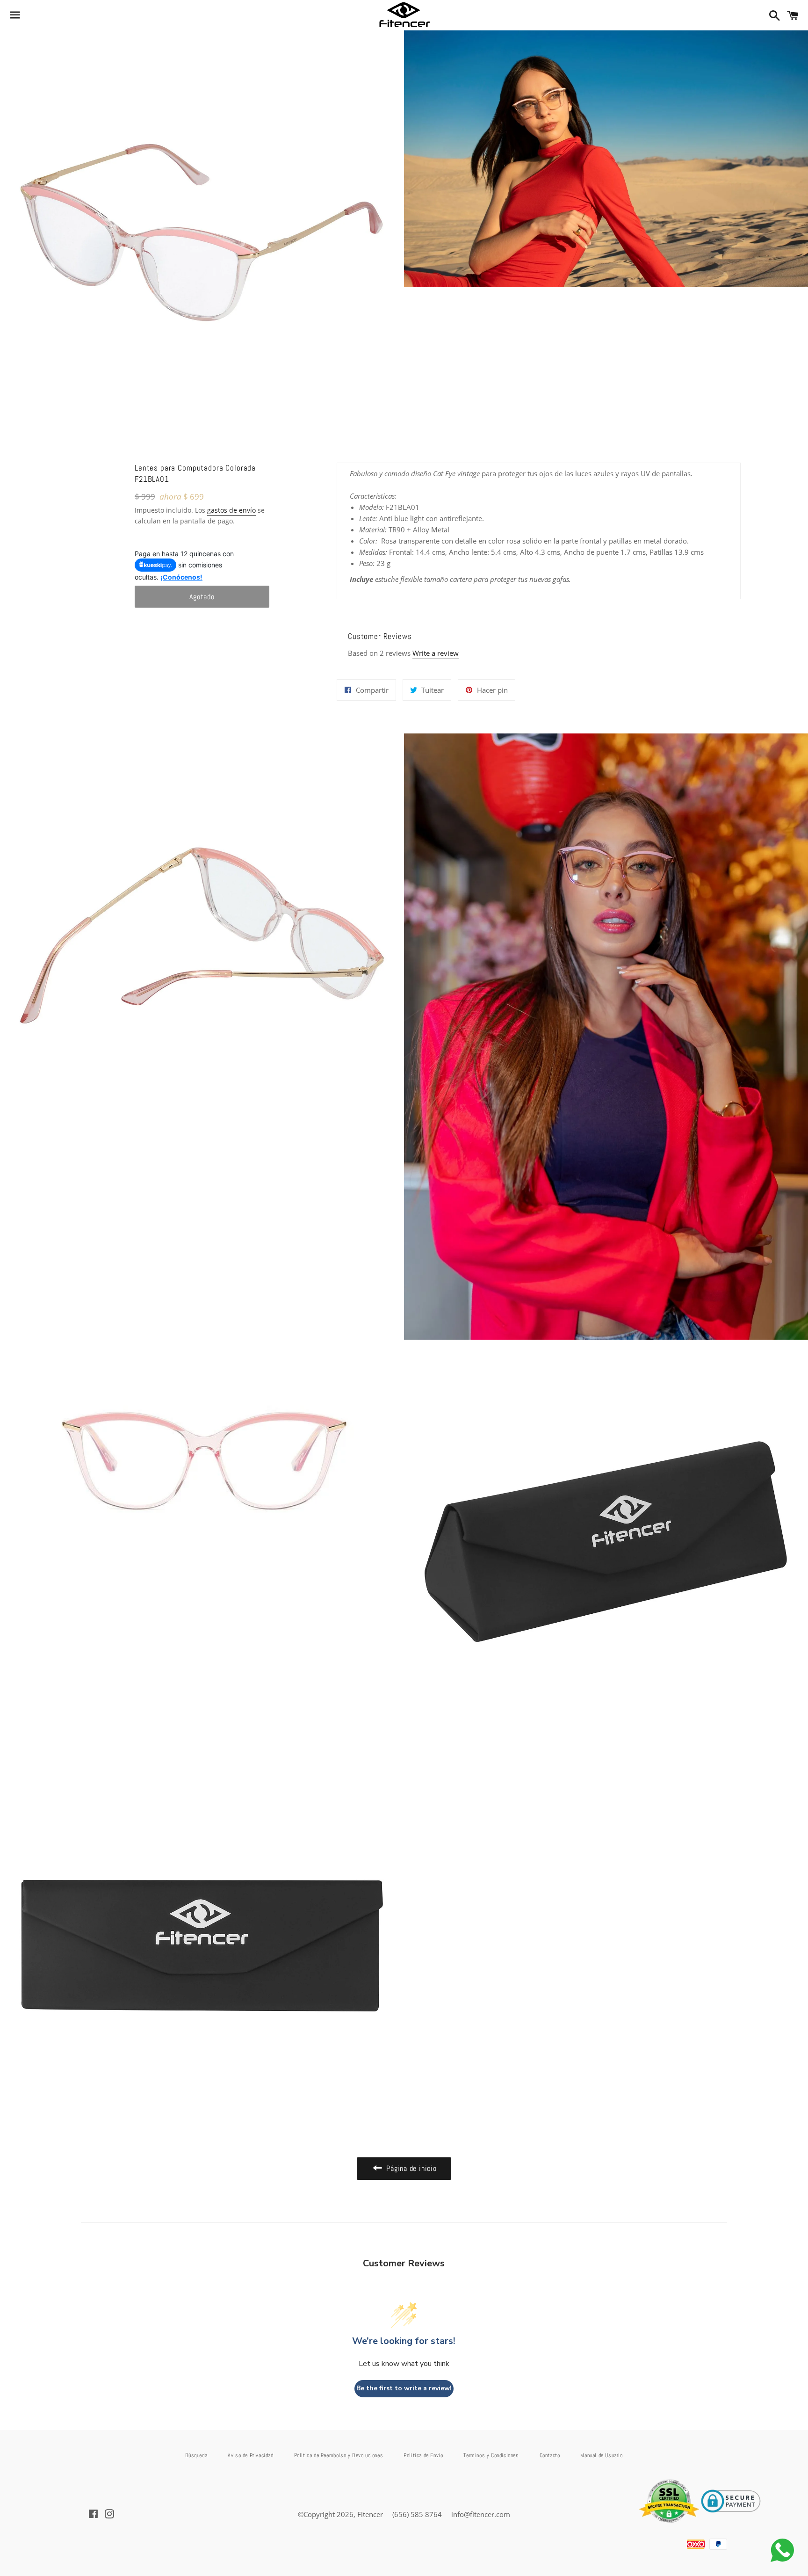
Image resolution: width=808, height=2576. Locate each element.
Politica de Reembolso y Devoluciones (339, 2455)
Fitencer (370, 2514)
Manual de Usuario (601, 2455)
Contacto (550, 2455)
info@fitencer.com (481, 2514)
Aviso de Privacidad (250, 2455)
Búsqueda (196, 2455)
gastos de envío (231, 510)
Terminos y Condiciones (491, 2455)
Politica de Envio (423, 2455)
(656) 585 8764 (417, 2514)
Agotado (202, 597)
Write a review (436, 653)
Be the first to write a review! (404, 2388)
